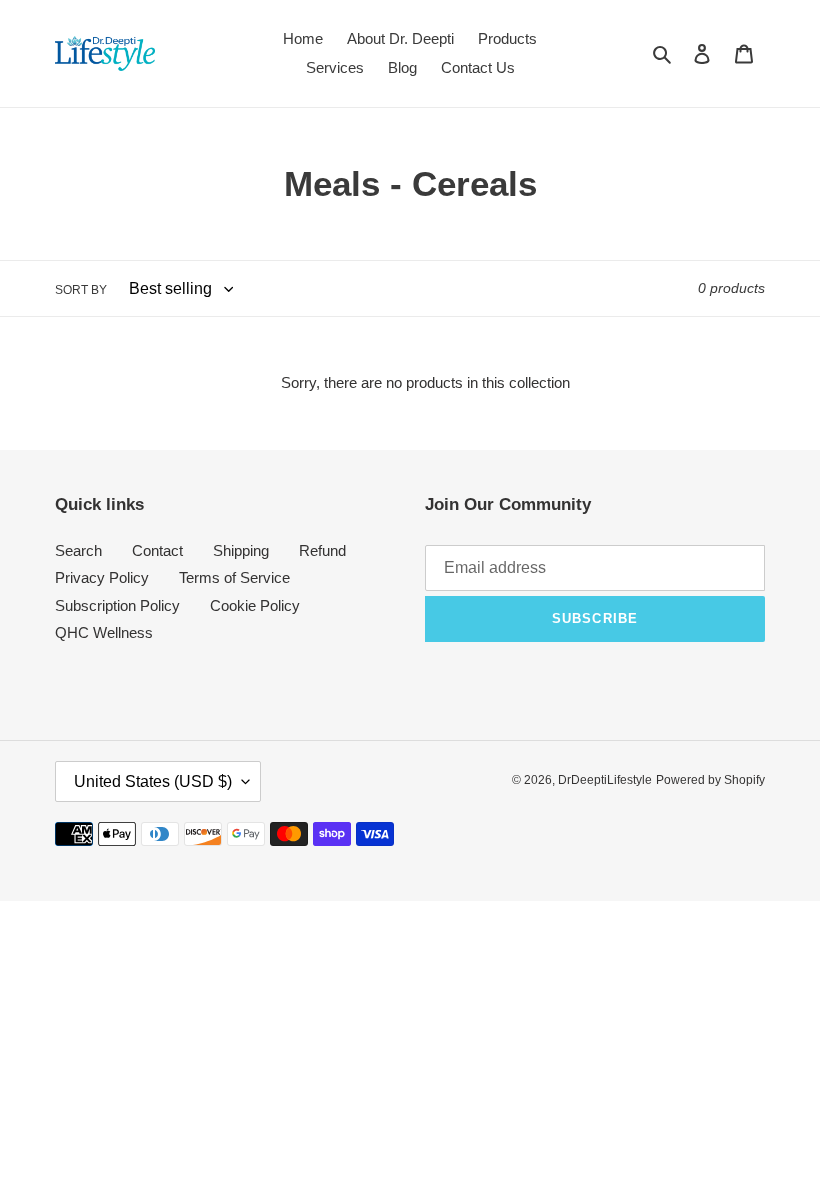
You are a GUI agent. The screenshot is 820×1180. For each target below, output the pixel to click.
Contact (157, 550)
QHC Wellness (104, 632)
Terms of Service (234, 577)
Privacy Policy (102, 577)
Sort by (81, 290)
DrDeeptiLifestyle (605, 780)
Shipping (241, 550)
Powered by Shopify (710, 780)
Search (78, 550)
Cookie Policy (255, 605)
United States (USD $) (153, 781)
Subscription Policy (117, 605)
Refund (322, 550)
